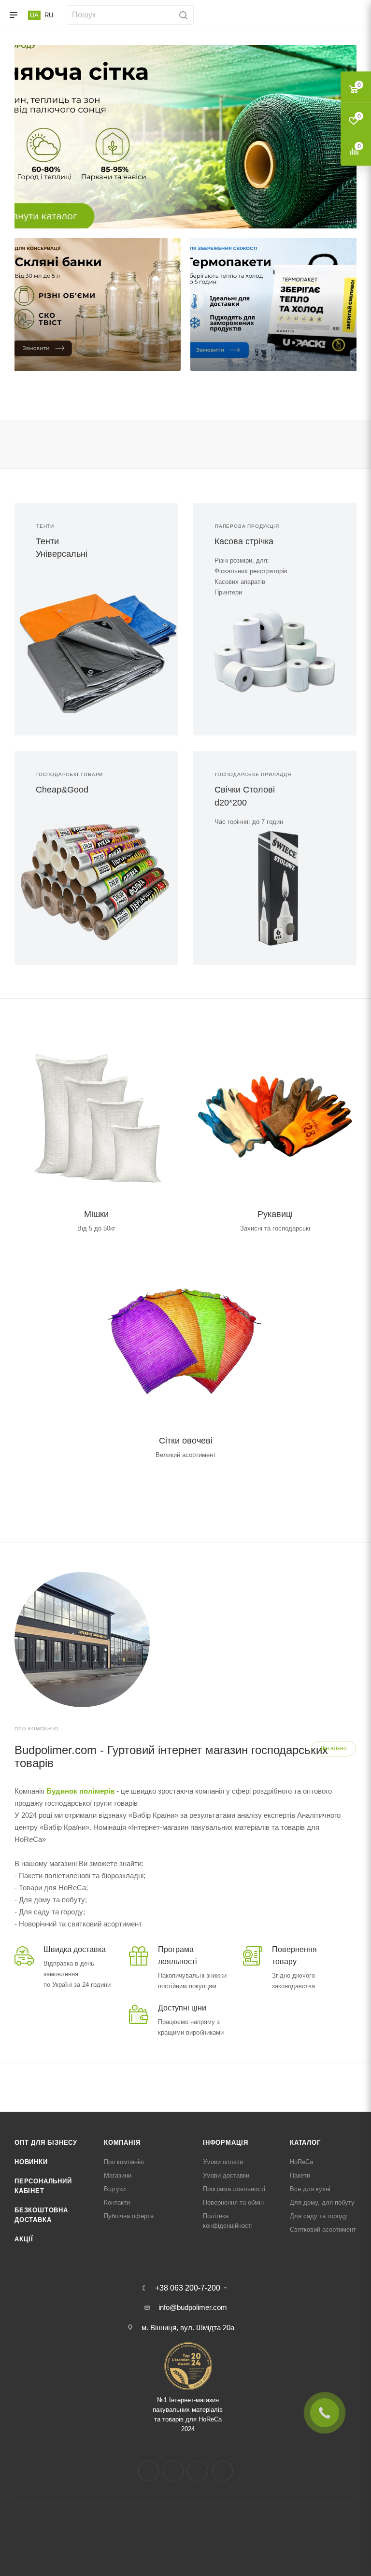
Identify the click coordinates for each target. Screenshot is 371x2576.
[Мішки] (96, 1114)
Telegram (198, 2471)
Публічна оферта (129, 2216)
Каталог (305, 2143)
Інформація (226, 2143)
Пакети (300, 2175)
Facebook (149, 2471)
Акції (24, 2239)
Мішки (96, 1214)
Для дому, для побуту (322, 2202)
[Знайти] (182, 15)
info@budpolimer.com (193, 2307)
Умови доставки (226, 2175)
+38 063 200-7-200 (188, 2288)
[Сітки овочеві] (185, 1341)
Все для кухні (310, 2189)
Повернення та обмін (233, 2202)
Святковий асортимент (323, 2229)
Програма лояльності (234, 2189)
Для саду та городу (319, 2216)
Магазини (118, 2175)
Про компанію (124, 2162)
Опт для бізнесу (46, 2143)
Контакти (117, 2202)
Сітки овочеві (186, 1441)
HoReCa (301, 2162)
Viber (222, 2471)
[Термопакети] (275, 304)
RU (49, 15)
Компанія (122, 2143)
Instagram (173, 2471)
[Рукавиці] (275, 1114)
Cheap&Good (62, 790)
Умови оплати (223, 2162)
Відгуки (115, 2189)
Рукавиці (275, 1214)
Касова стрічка (244, 541)
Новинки (31, 2162)
